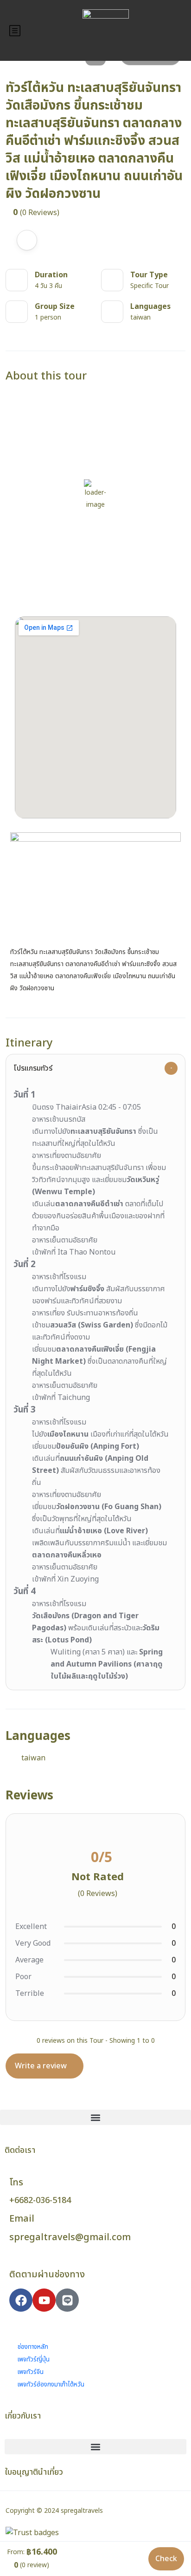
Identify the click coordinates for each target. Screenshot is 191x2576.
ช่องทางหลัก (29, 2347)
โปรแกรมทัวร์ (33, 1068)
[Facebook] (21, 2300)
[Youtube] (44, 2300)
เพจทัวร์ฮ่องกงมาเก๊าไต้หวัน (47, 2385)
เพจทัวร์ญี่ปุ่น (29, 2360)
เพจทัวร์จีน (26, 2372)
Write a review (42, 2066)
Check (166, 2559)
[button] (95, 2117)
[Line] (67, 2300)
